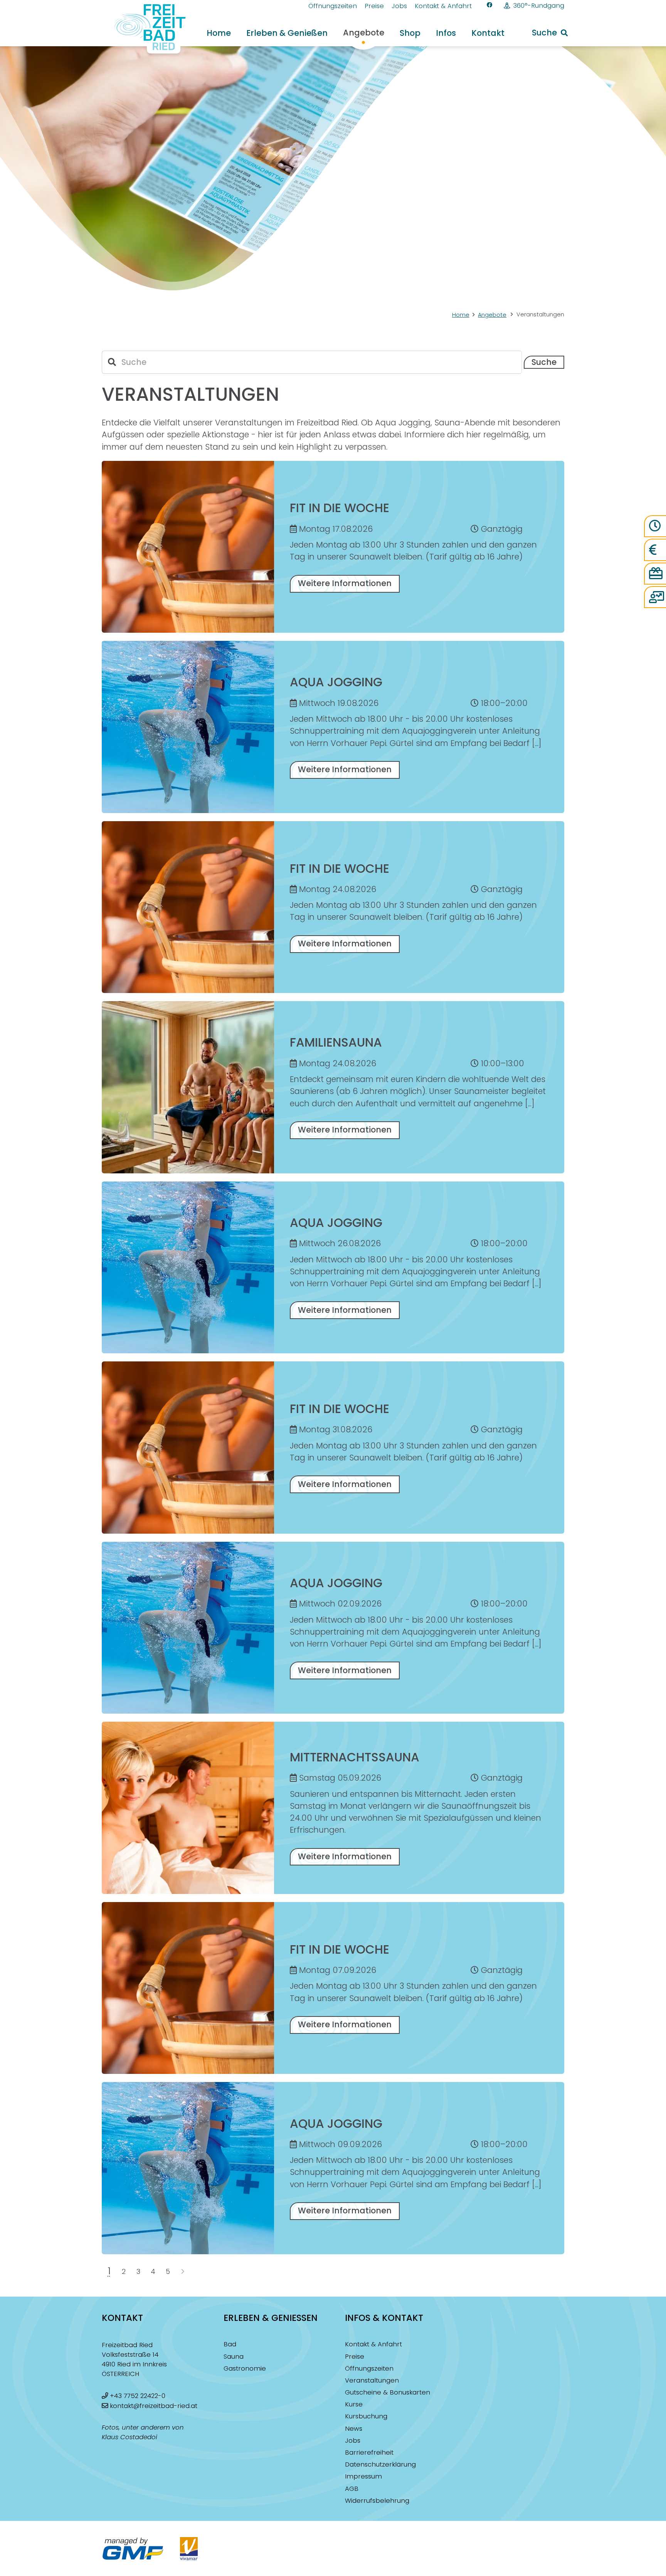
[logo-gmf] (133, 2549)
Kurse (354, 2404)
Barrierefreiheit (369, 2452)
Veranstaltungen (372, 2380)
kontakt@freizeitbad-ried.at (154, 2406)
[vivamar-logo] (189, 2549)
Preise (355, 2357)
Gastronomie (245, 2368)
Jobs (353, 2441)
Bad (230, 2344)
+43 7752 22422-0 (138, 2396)
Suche (544, 362)
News (354, 2429)
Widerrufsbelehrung (377, 2501)
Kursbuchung (366, 2416)
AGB (352, 2489)
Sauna (234, 2357)
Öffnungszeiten (369, 2368)
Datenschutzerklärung (380, 2464)
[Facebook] (490, 5)
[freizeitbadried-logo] (145, 29)
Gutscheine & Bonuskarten (388, 2392)
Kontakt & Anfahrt (373, 2344)
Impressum (363, 2476)
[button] (335, 33)
